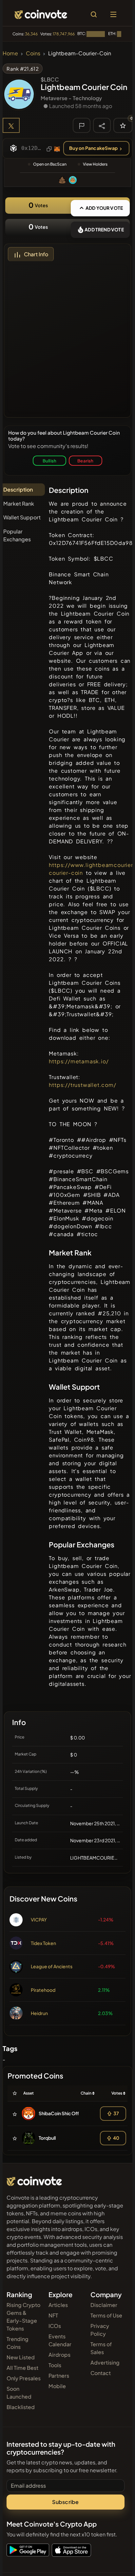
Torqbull (47, 2138)
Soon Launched (19, 2393)
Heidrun (39, 2013)
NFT (53, 2315)
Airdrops (59, 2355)
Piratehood (43, 1990)
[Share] (102, 125)
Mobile (57, 2386)
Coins (33, 53)
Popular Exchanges (17, 535)
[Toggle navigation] (113, 14)
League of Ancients (52, 1966)
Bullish (49, 461)
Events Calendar (60, 2340)
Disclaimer (104, 2305)
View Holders (95, 164)
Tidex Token (43, 1943)
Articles (58, 2305)
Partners (59, 2376)
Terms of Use (106, 2315)
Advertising (105, 2362)
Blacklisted (21, 2407)
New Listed (21, 2357)
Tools (55, 2365)
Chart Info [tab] (36, 254)
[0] (123, 125)
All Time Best (22, 2368)
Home (10, 53)
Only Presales (24, 2378)
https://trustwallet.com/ (82, 1085)
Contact (101, 2373)
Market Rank (19, 504)
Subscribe (65, 2502)
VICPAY (39, 1919)
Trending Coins (18, 2343)
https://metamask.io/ (79, 1061)
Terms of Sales (101, 2348)
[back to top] (116, 2562)
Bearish (85, 461)
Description (18, 489)
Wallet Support (22, 517)
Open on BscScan (50, 164)
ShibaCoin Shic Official (63, 2113)
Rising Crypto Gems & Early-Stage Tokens (23, 2317)
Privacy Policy (100, 2330)
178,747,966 (64, 34)
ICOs (55, 2326)
